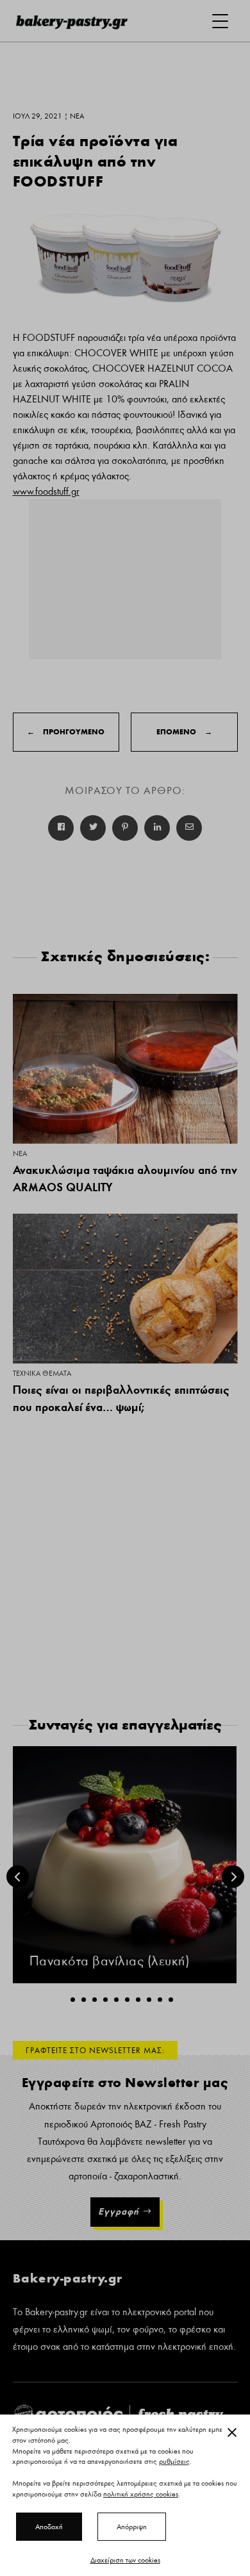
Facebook (61, 828)
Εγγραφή (119, 2211)
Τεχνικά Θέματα (42, 1373)
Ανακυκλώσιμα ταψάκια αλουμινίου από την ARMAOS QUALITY (125, 1178)
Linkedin (157, 828)
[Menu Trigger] (220, 21)
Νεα (20, 1153)
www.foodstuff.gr (46, 491)
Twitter (93, 828)
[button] (73, 2000)
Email (189, 828)
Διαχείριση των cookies (125, 2560)
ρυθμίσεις (174, 2462)
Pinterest (125, 828)
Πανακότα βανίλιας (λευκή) (110, 1961)
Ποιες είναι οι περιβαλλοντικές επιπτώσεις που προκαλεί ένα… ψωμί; (121, 1398)
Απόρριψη (132, 2527)
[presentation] (18, 1877)
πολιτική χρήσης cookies (141, 2494)
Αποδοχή (49, 2527)
